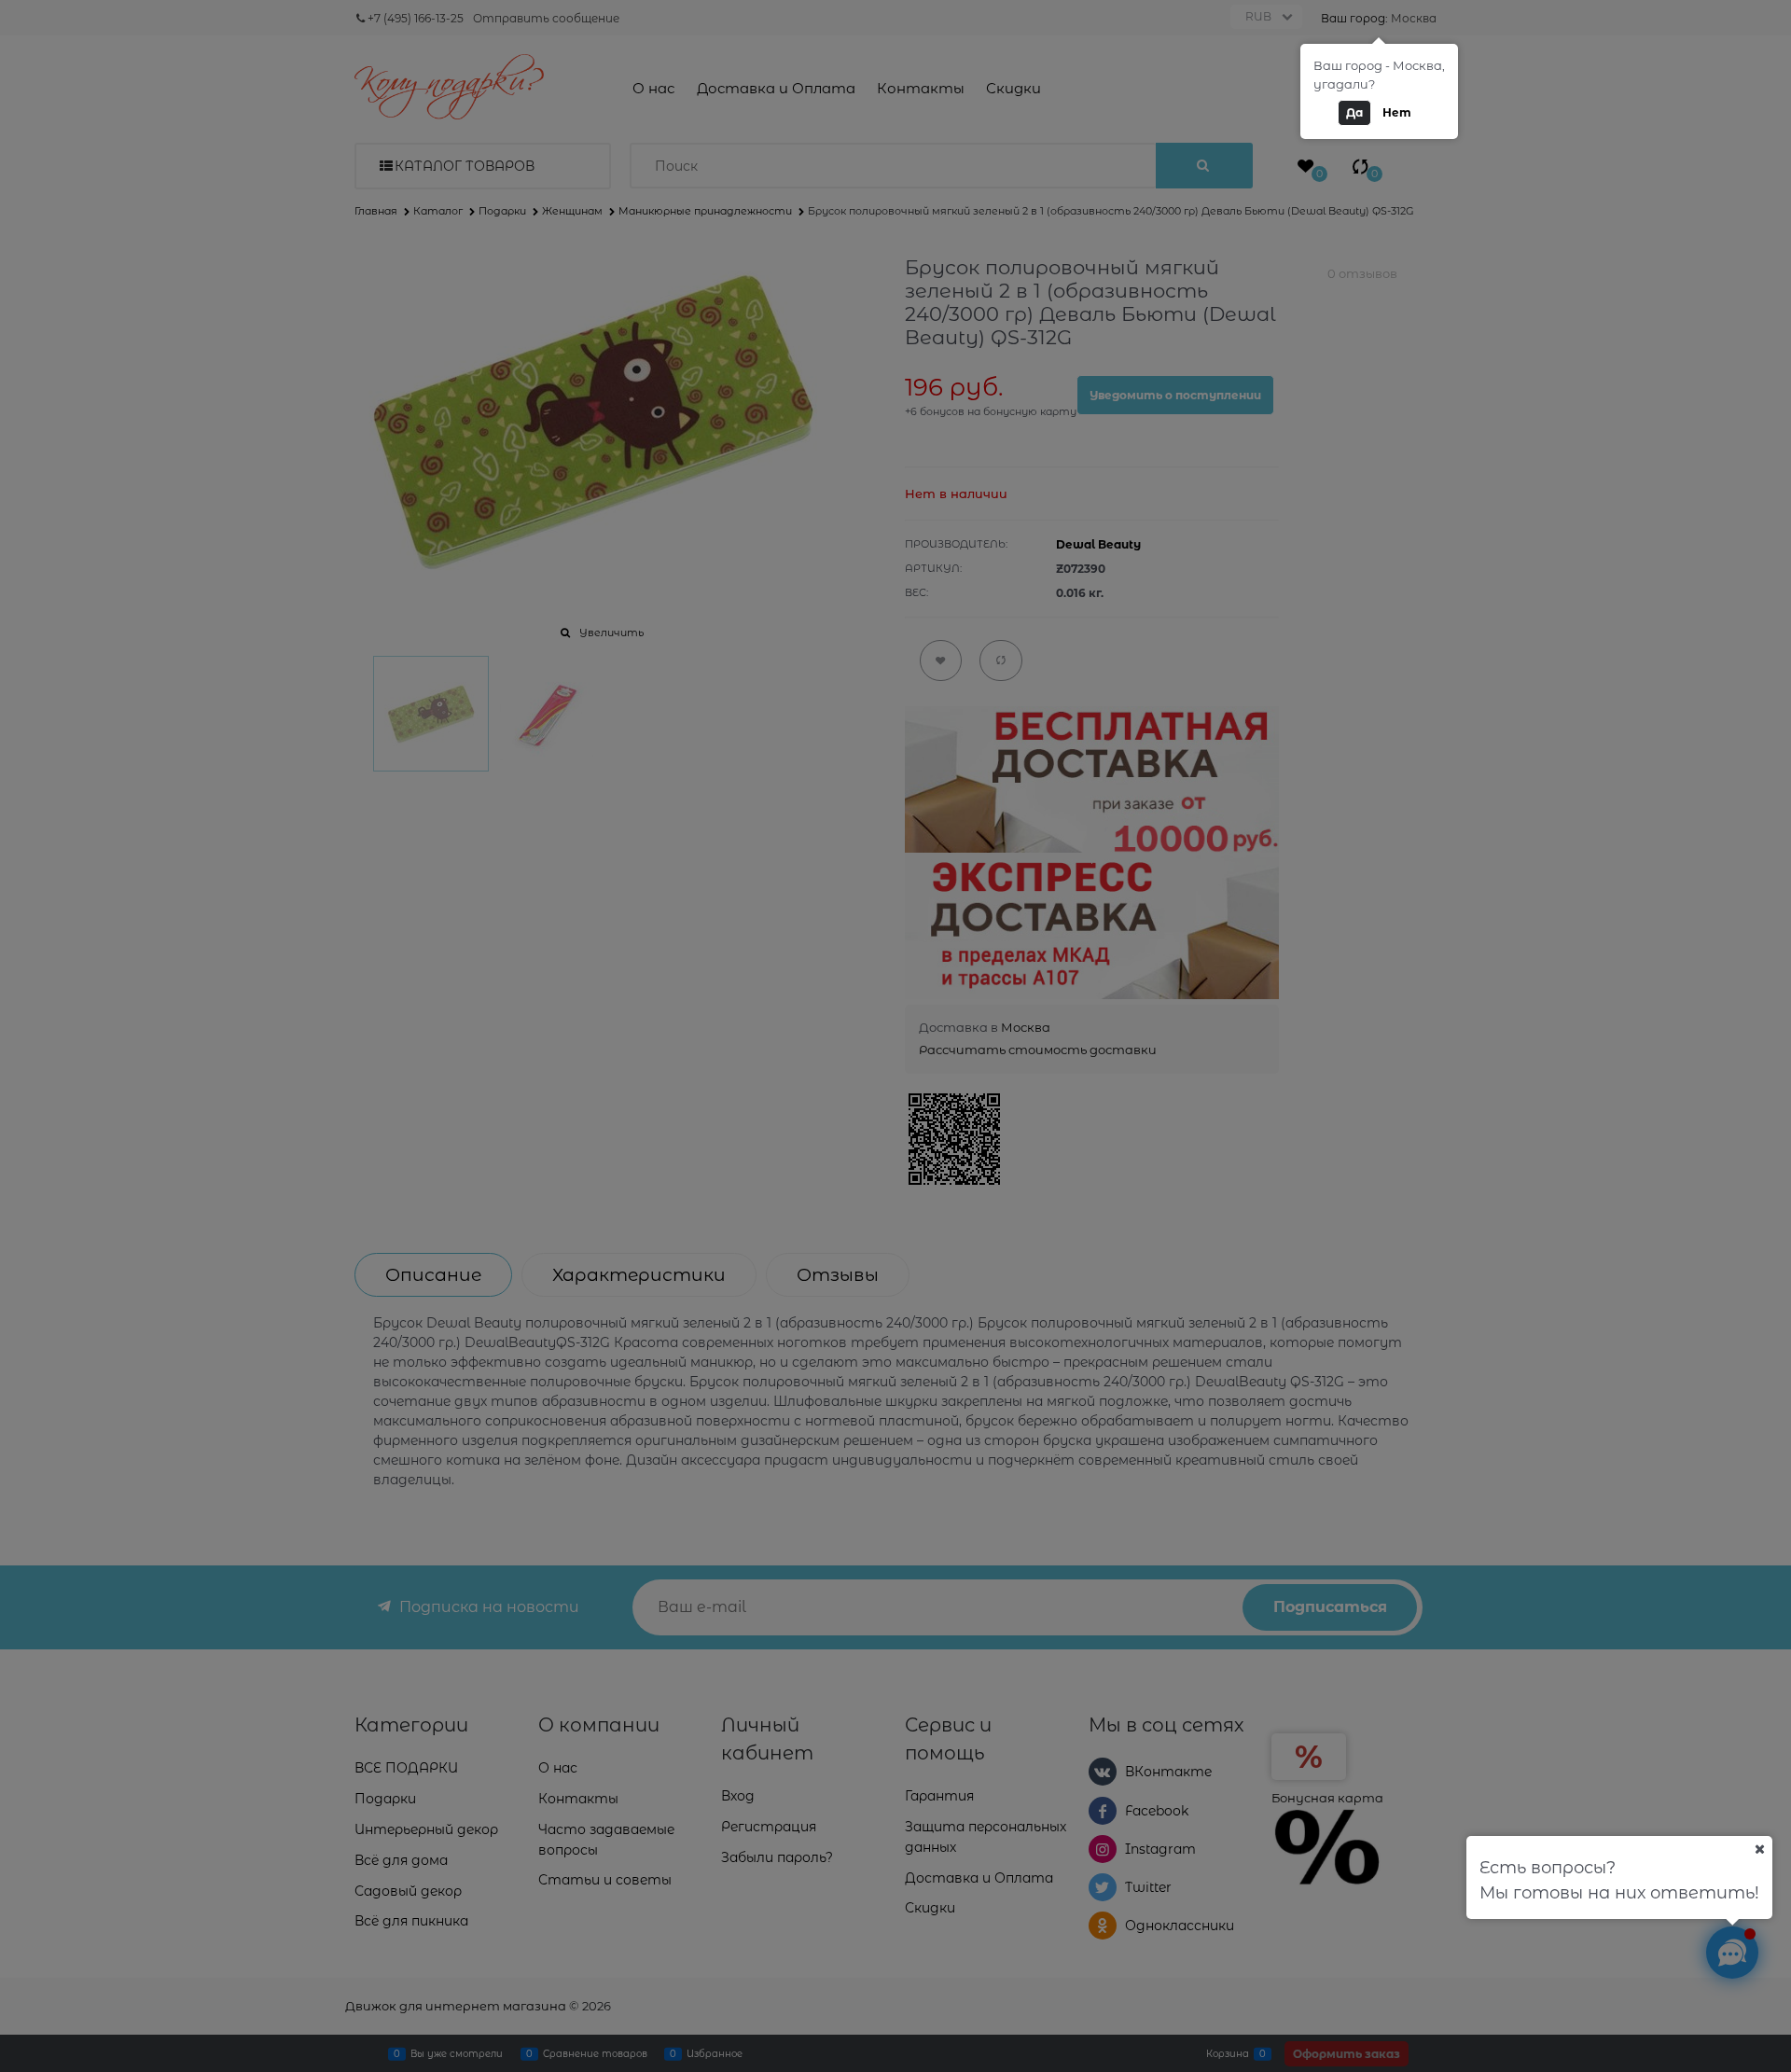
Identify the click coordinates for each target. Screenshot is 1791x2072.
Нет (1397, 112)
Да (1354, 112)
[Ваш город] (1759, 1849)
